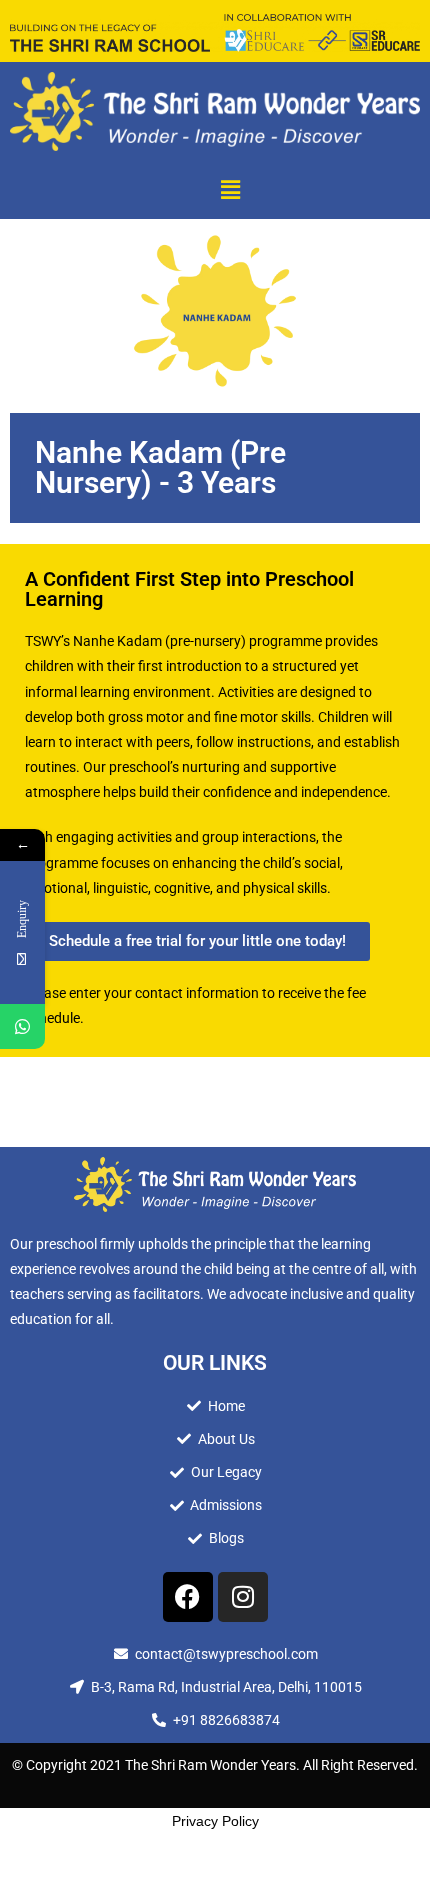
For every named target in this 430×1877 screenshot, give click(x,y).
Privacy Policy (215, 1821)
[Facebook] (188, 1597)
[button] (230, 190)
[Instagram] (243, 1597)
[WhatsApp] (22, 1026)
